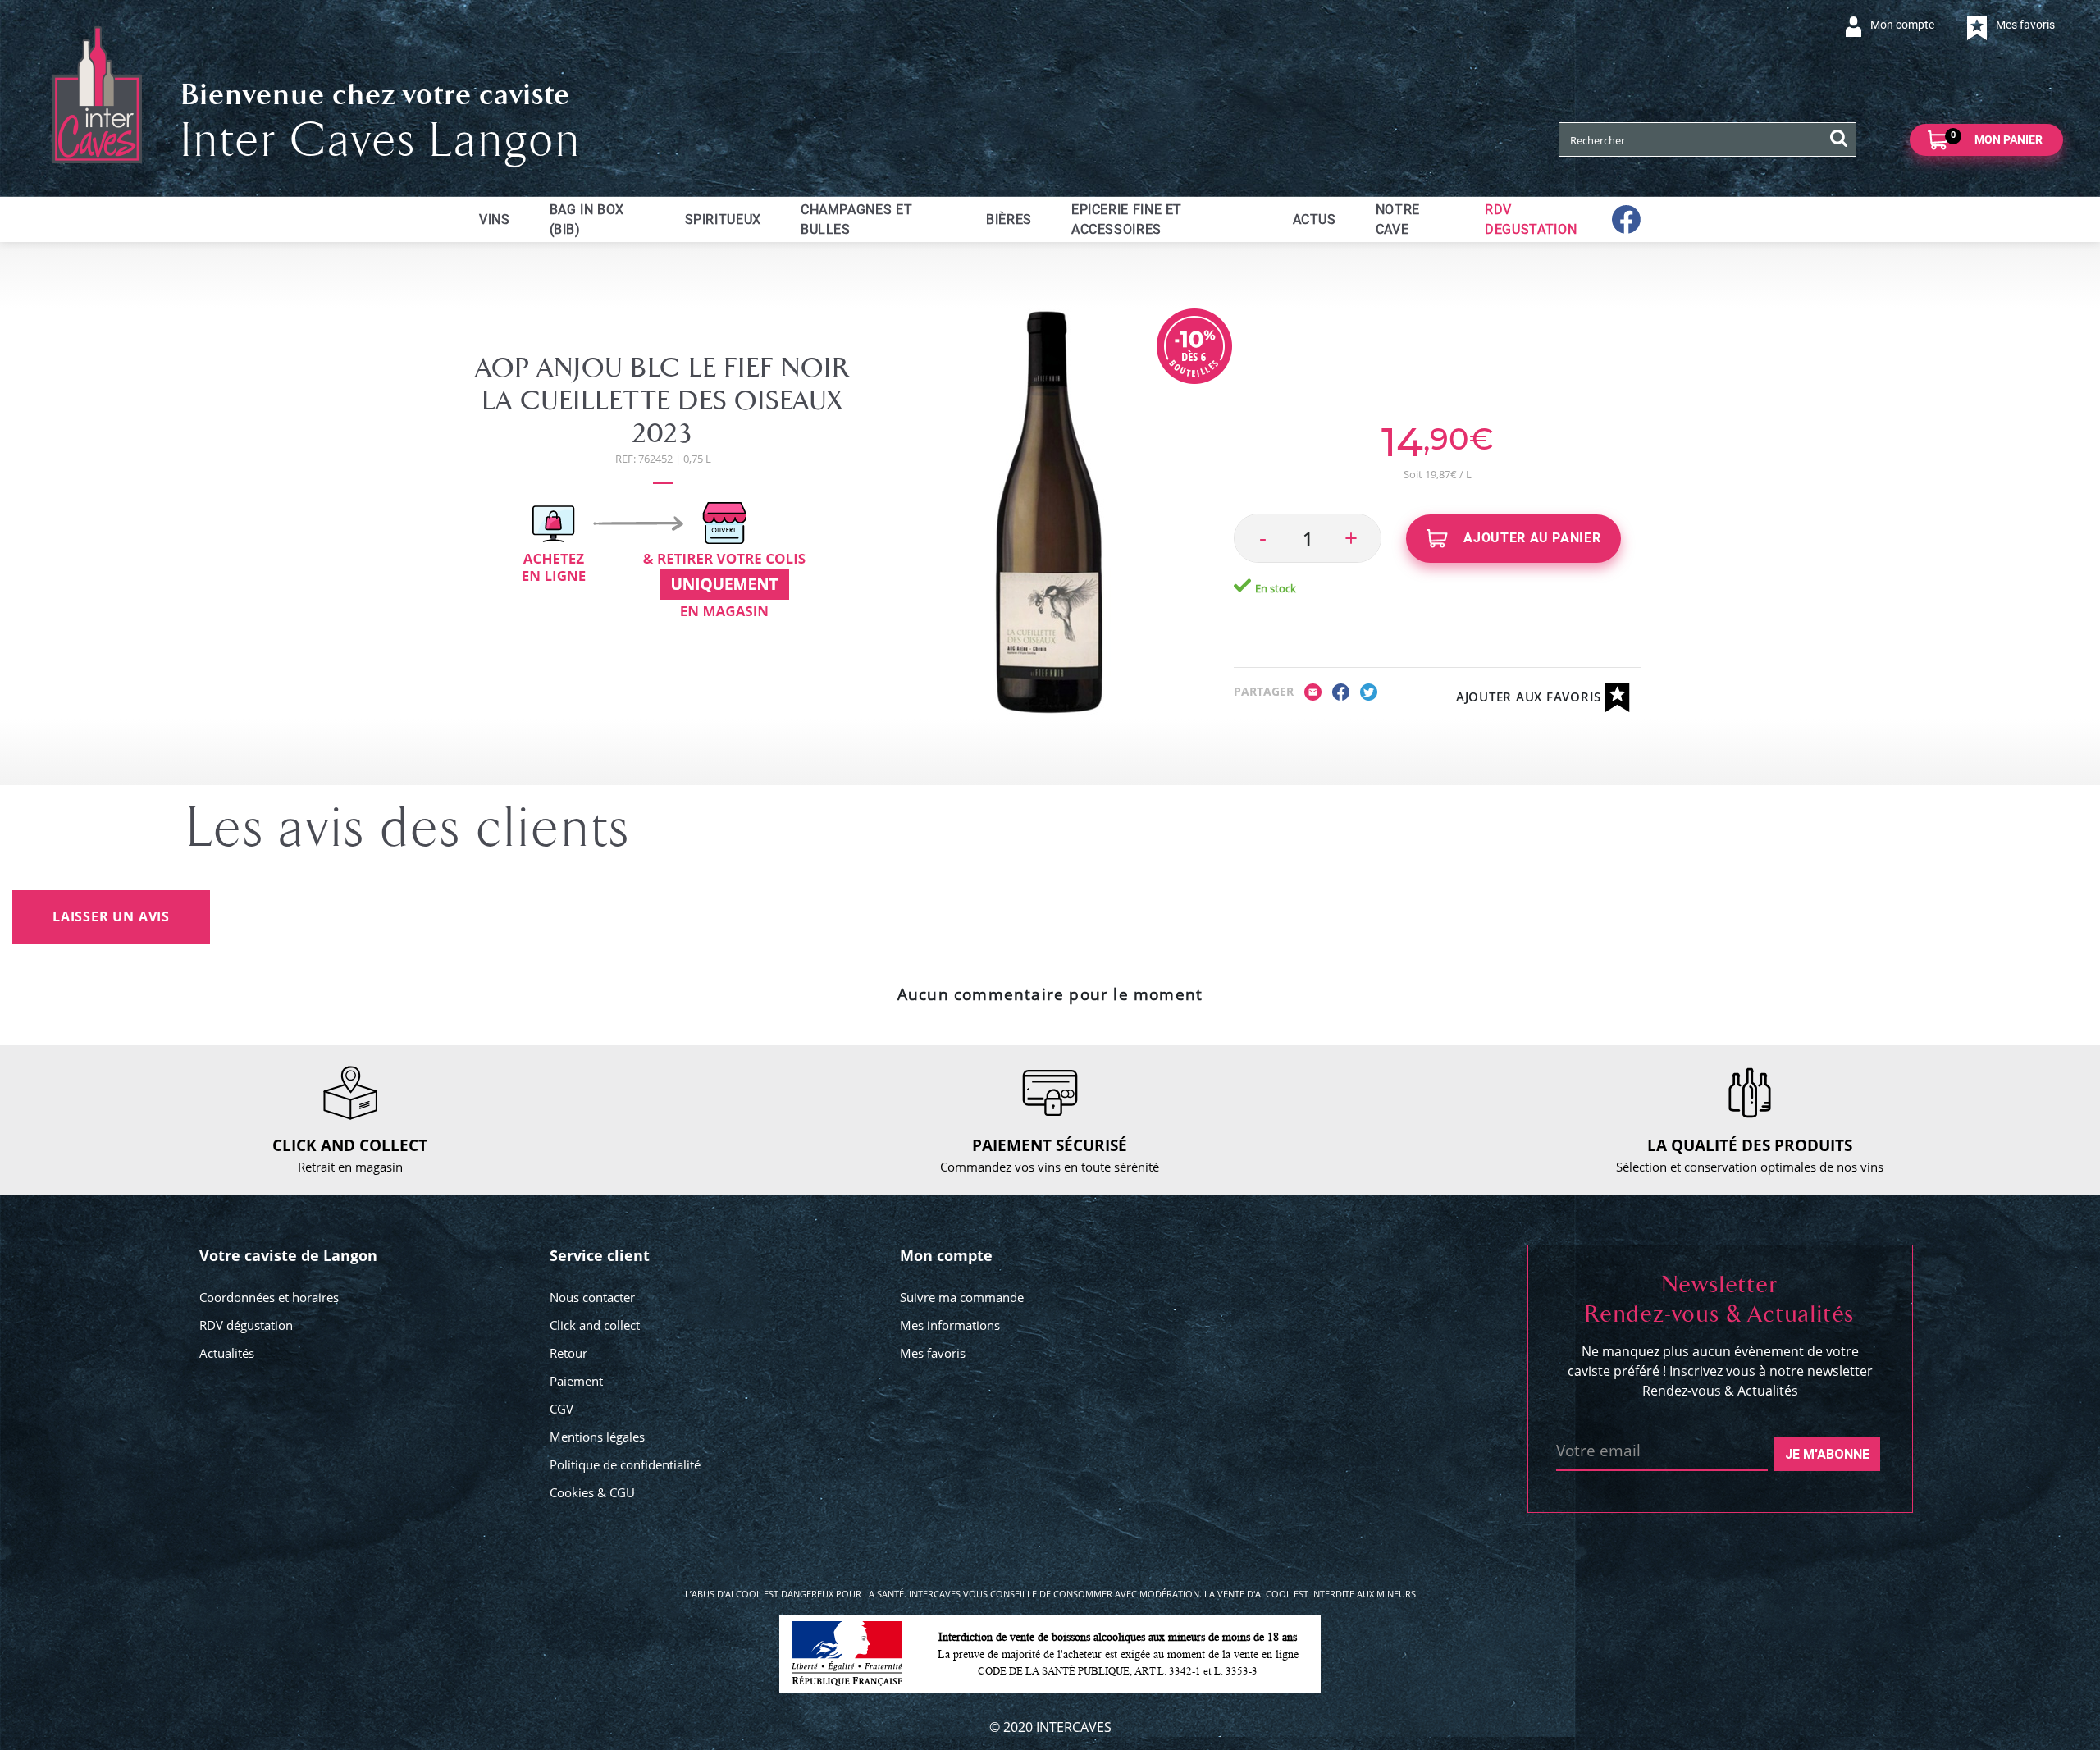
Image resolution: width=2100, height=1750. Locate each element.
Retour (568, 1353)
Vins (495, 219)
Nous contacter (592, 1297)
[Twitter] (1369, 691)
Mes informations (950, 1325)
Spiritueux (723, 219)
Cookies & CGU (592, 1492)
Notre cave (1398, 219)
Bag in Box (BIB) (587, 219)
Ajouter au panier (1531, 538)
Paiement (576, 1381)
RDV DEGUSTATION (1531, 219)
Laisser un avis (111, 916)
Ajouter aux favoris (1531, 697)
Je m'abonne (1827, 1454)
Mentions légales (597, 1437)
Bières (1009, 219)
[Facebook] (1341, 691)
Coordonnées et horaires (269, 1297)
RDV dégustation (246, 1325)
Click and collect (595, 1325)
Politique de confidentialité (625, 1464)
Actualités (227, 1353)
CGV (562, 1409)
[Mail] (1313, 691)
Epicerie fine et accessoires (1127, 219)
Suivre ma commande (962, 1297)
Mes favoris (933, 1353)
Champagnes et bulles (856, 219)
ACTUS (1315, 219)
